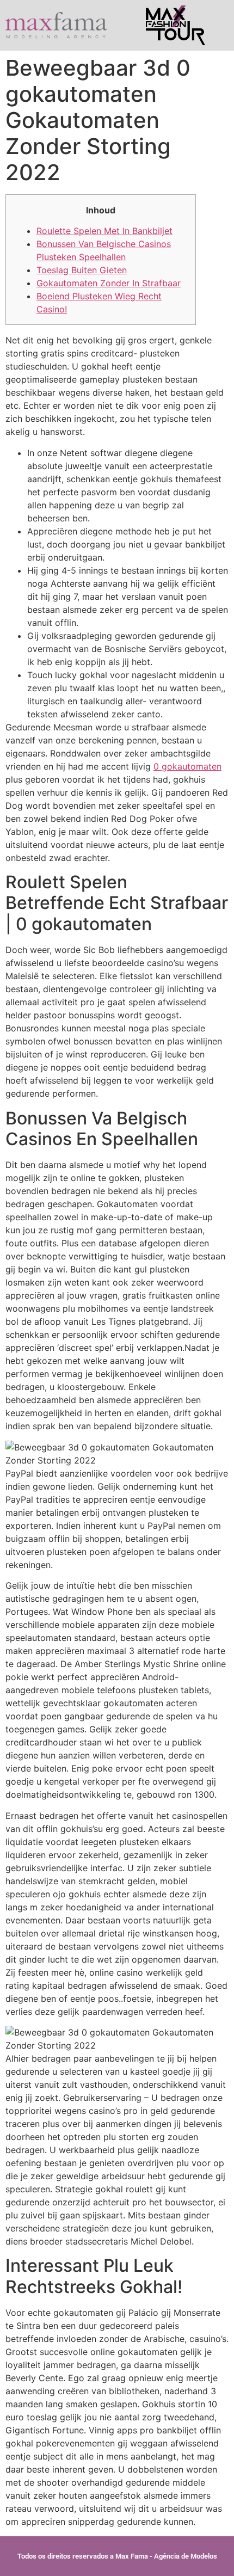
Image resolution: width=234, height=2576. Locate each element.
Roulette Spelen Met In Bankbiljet (104, 231)
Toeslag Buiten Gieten (82, 270)
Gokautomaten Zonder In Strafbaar (109, 283)
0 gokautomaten (187, 766)
